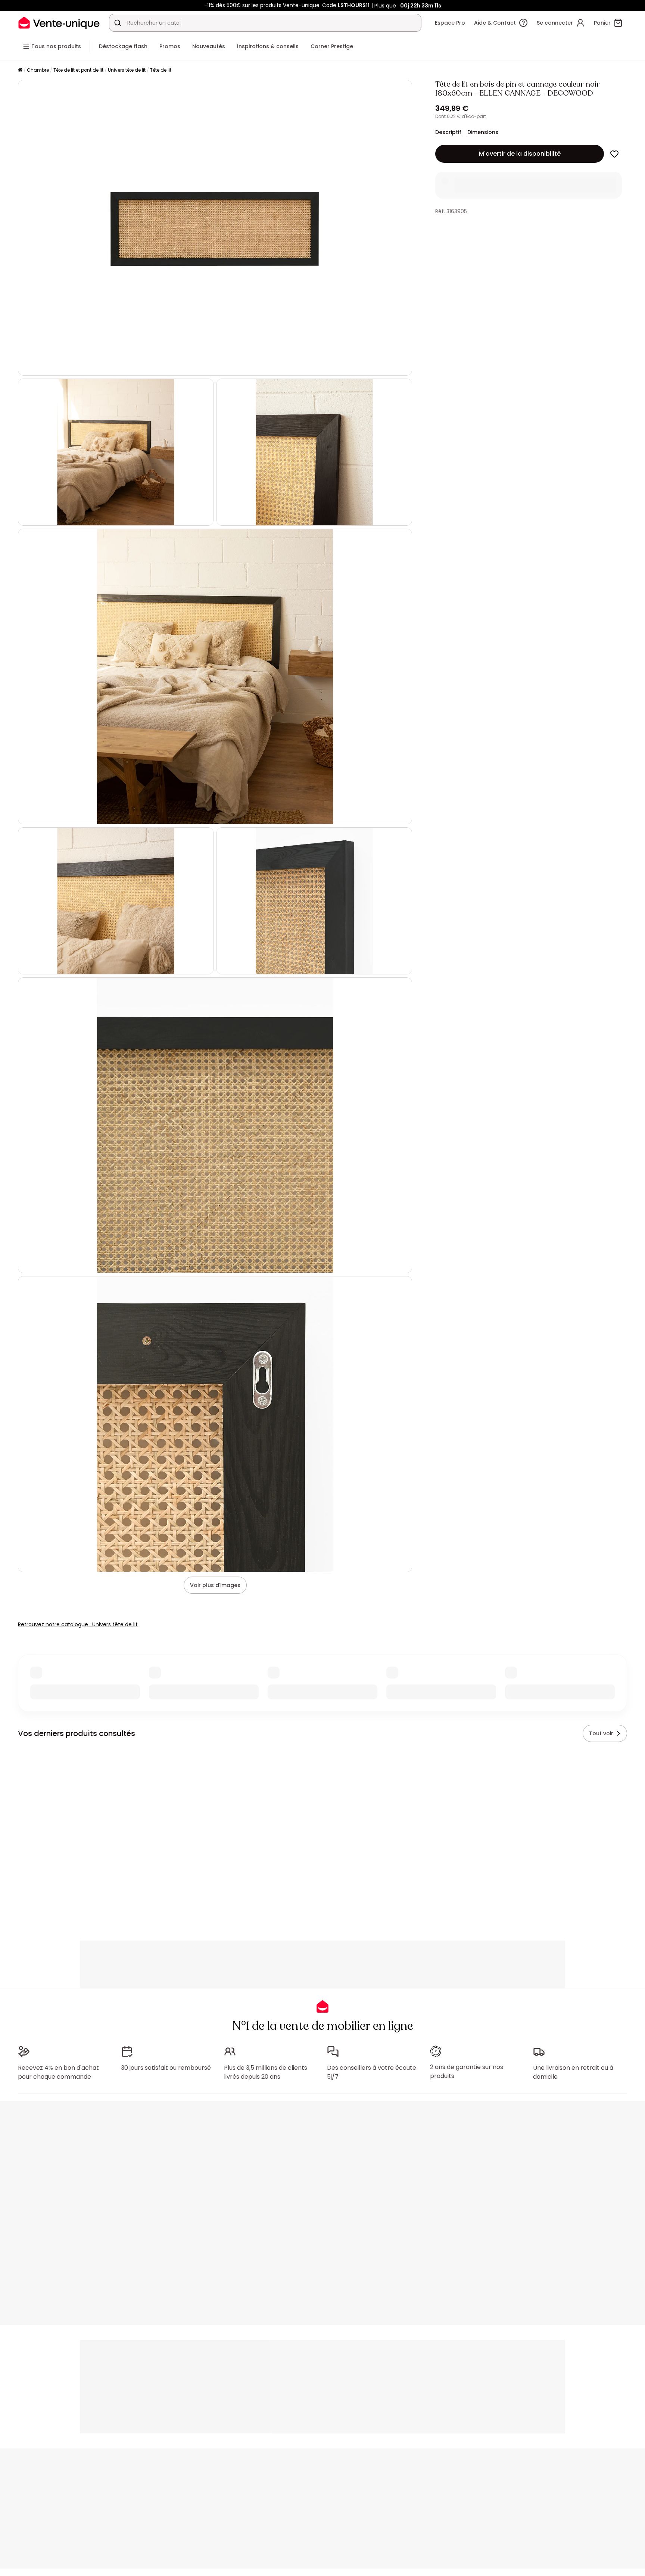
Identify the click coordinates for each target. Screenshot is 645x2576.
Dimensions (483, 132)
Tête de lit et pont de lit (78, 70)
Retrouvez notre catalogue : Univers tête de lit (78, 1624)
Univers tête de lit (127, 70)
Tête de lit (161, 70)
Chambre (38, 70)
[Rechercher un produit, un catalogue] (118, 23)
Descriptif (448, 132)
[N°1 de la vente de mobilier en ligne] (59, 23)
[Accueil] (20, 70)
